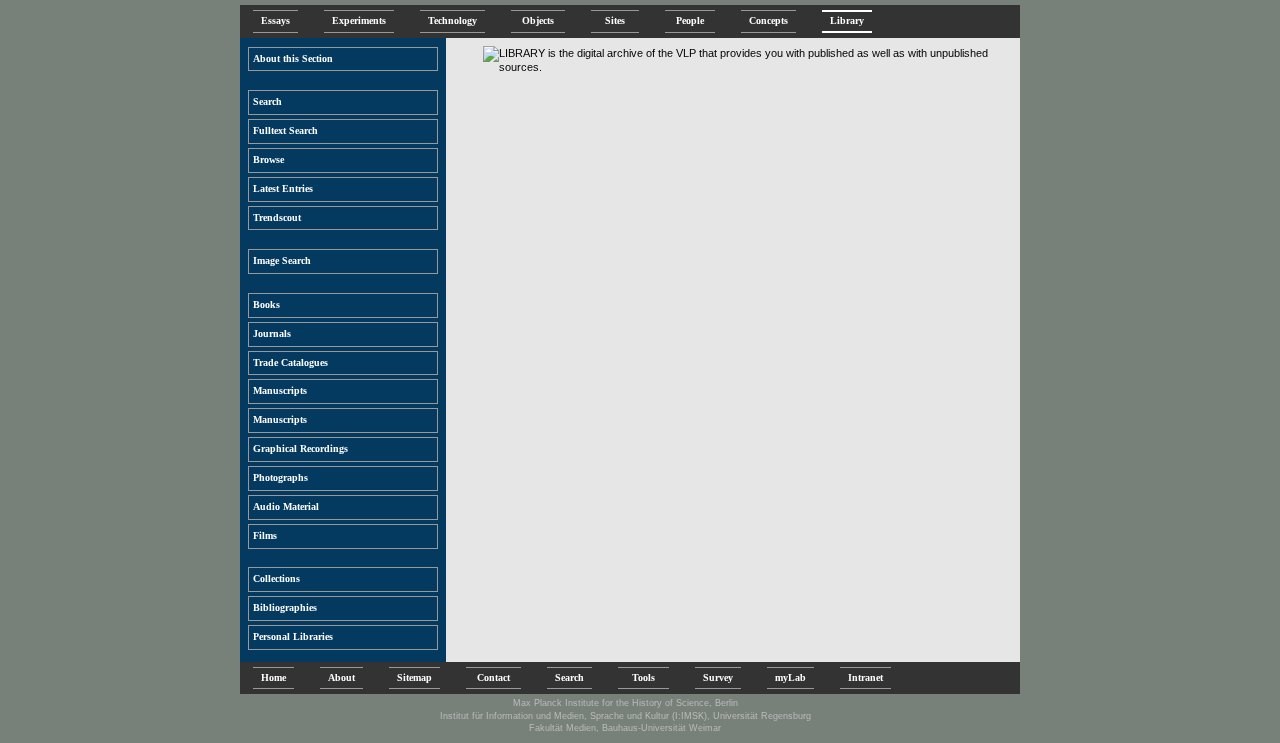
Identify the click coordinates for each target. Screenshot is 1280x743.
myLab (790, 677)
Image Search (282, 260)
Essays (275, 20)
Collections (276, 578)
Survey (718, 677)
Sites (615, 20)
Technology (452, 20)
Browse (268, 159)
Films (265, 535)
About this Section (293, 58)
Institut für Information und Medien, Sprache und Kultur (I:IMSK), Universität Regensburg (625, 716)
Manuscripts (280, 390)
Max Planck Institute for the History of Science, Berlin (625, 703)
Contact (493, 677)
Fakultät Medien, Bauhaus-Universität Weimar (625, 728)
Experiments (359, 20)
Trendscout (277, 217)
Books (266, 304)
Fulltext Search (285, 130)
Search (267, 101)
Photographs (280, 477)
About (341, 677)
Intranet (865, 677)
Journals (272, 333)
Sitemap (414, 677)
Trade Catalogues (290, 362)
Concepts (768, 20)
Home (273, 677)
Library (847, 20)
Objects (538, 20)
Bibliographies (285, 607)
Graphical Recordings (300, 448)
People (690, 20)
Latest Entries (283, 188)
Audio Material (286, 506)
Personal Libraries (293, 636)
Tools (643, 677)
